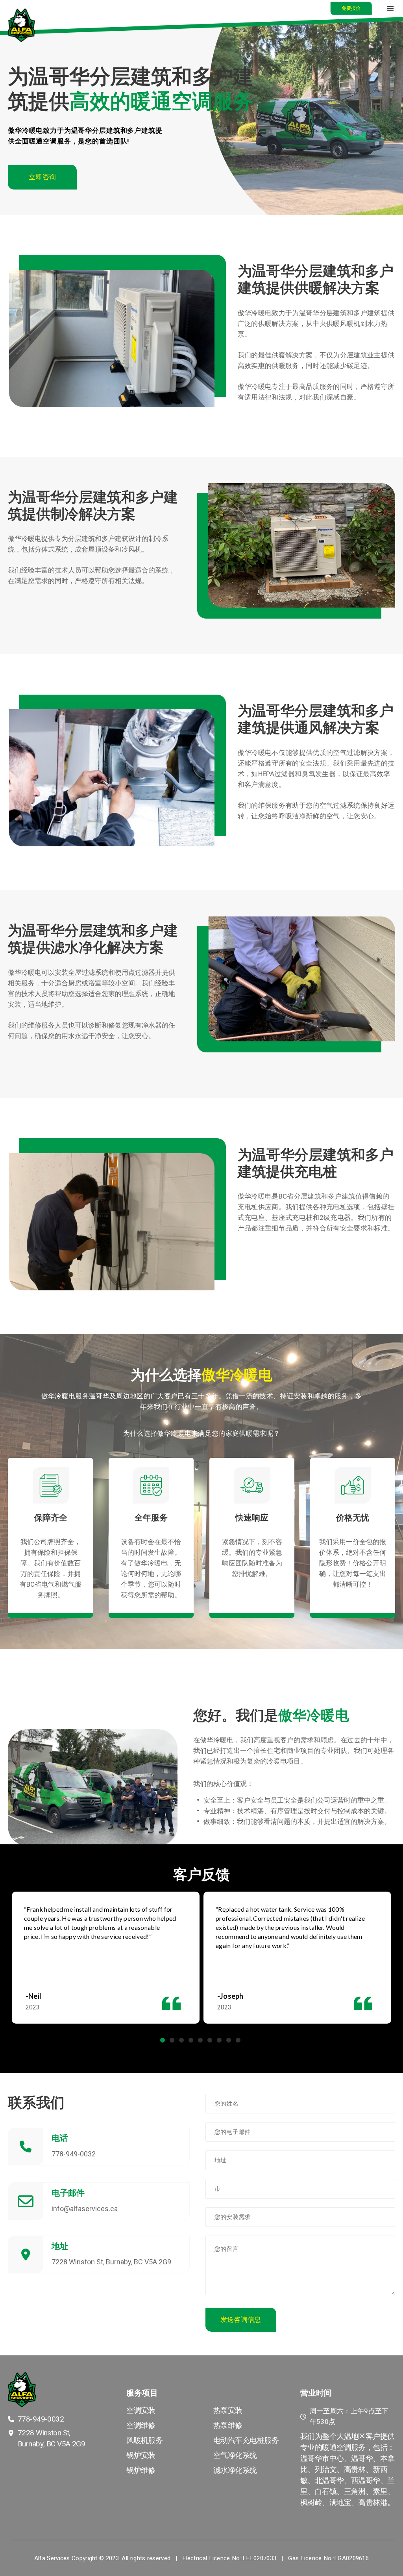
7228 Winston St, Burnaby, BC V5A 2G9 (111, 2262)
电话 (60, 2138)
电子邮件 (68, 2193)
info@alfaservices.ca (85, 2209)
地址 (60, 2246)
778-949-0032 (74, 2154)
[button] (351, 8)
